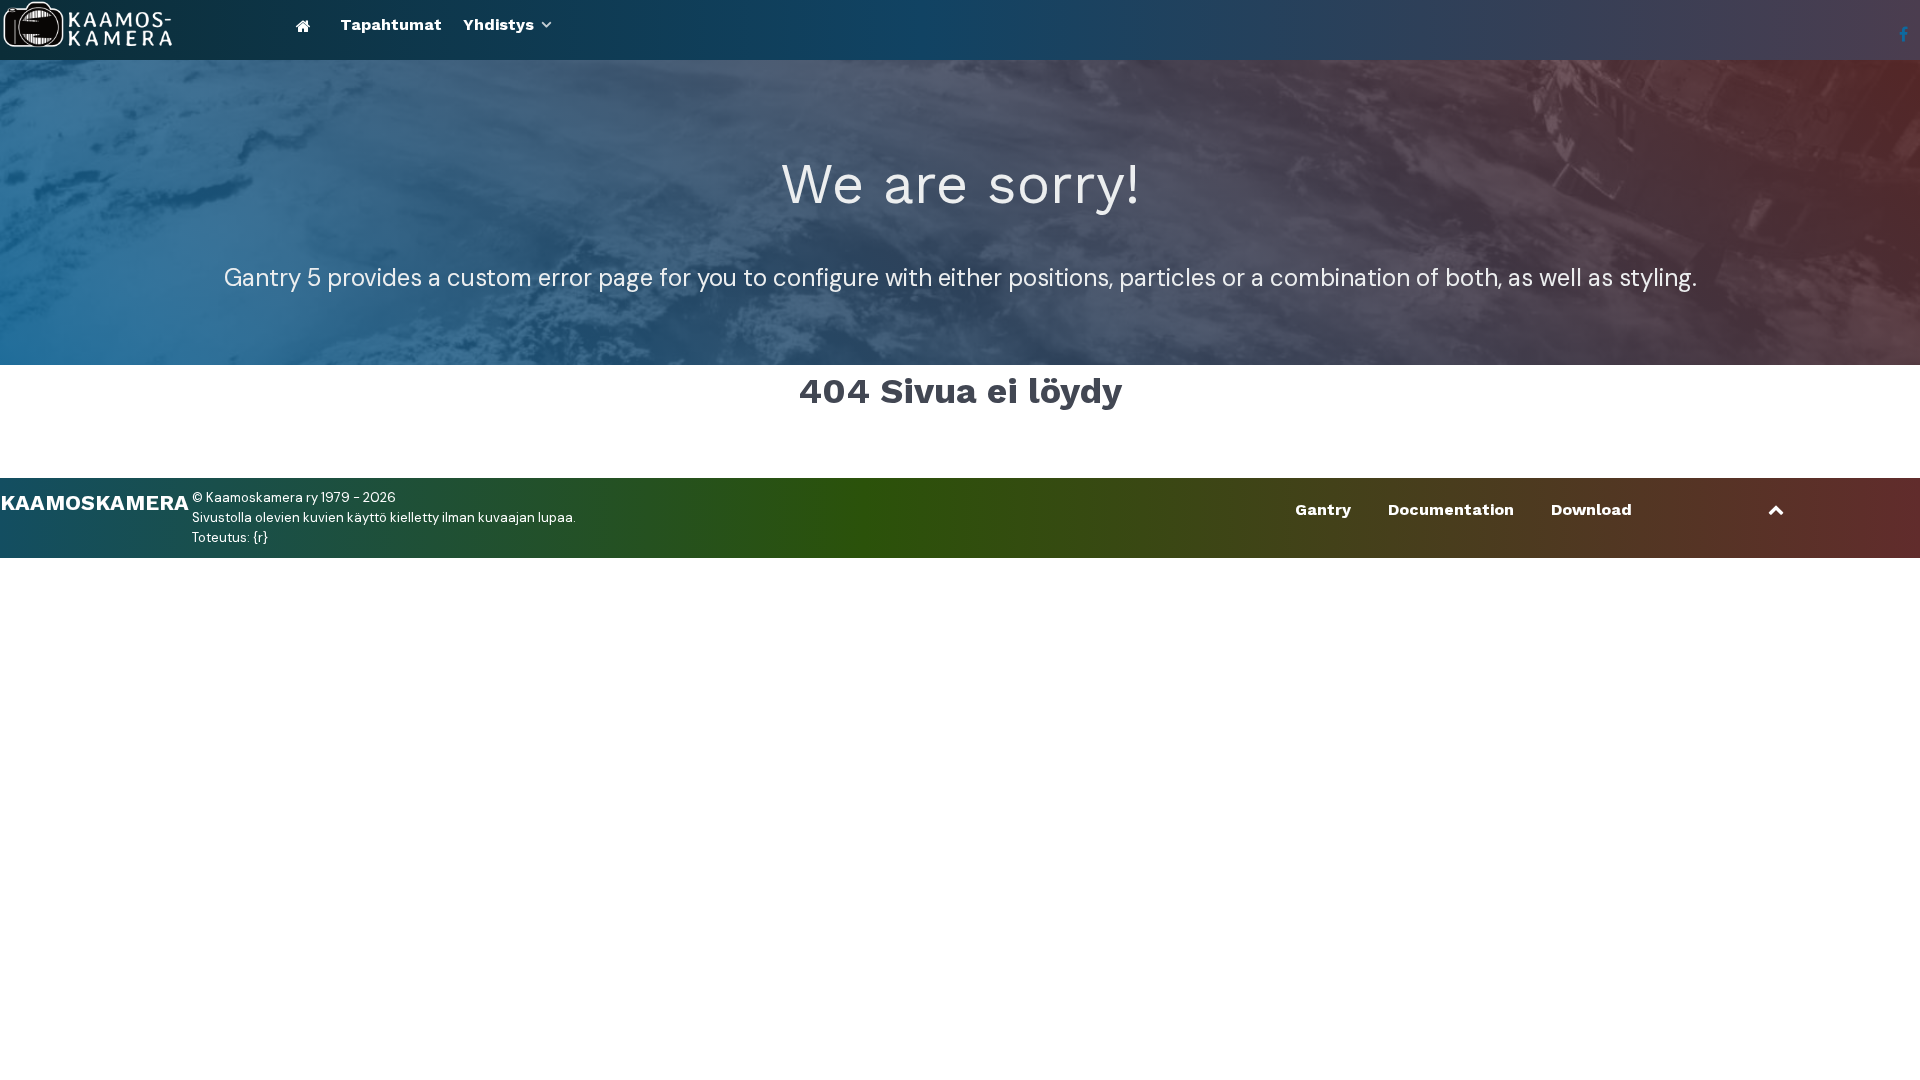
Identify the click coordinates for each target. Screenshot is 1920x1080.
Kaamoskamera (94, 501)
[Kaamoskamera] (144, 25)
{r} (260, 537)
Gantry (1323, 509)
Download (1591, 509)
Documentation (1451, 509)
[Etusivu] (307, 25)
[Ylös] (1776, 509)
